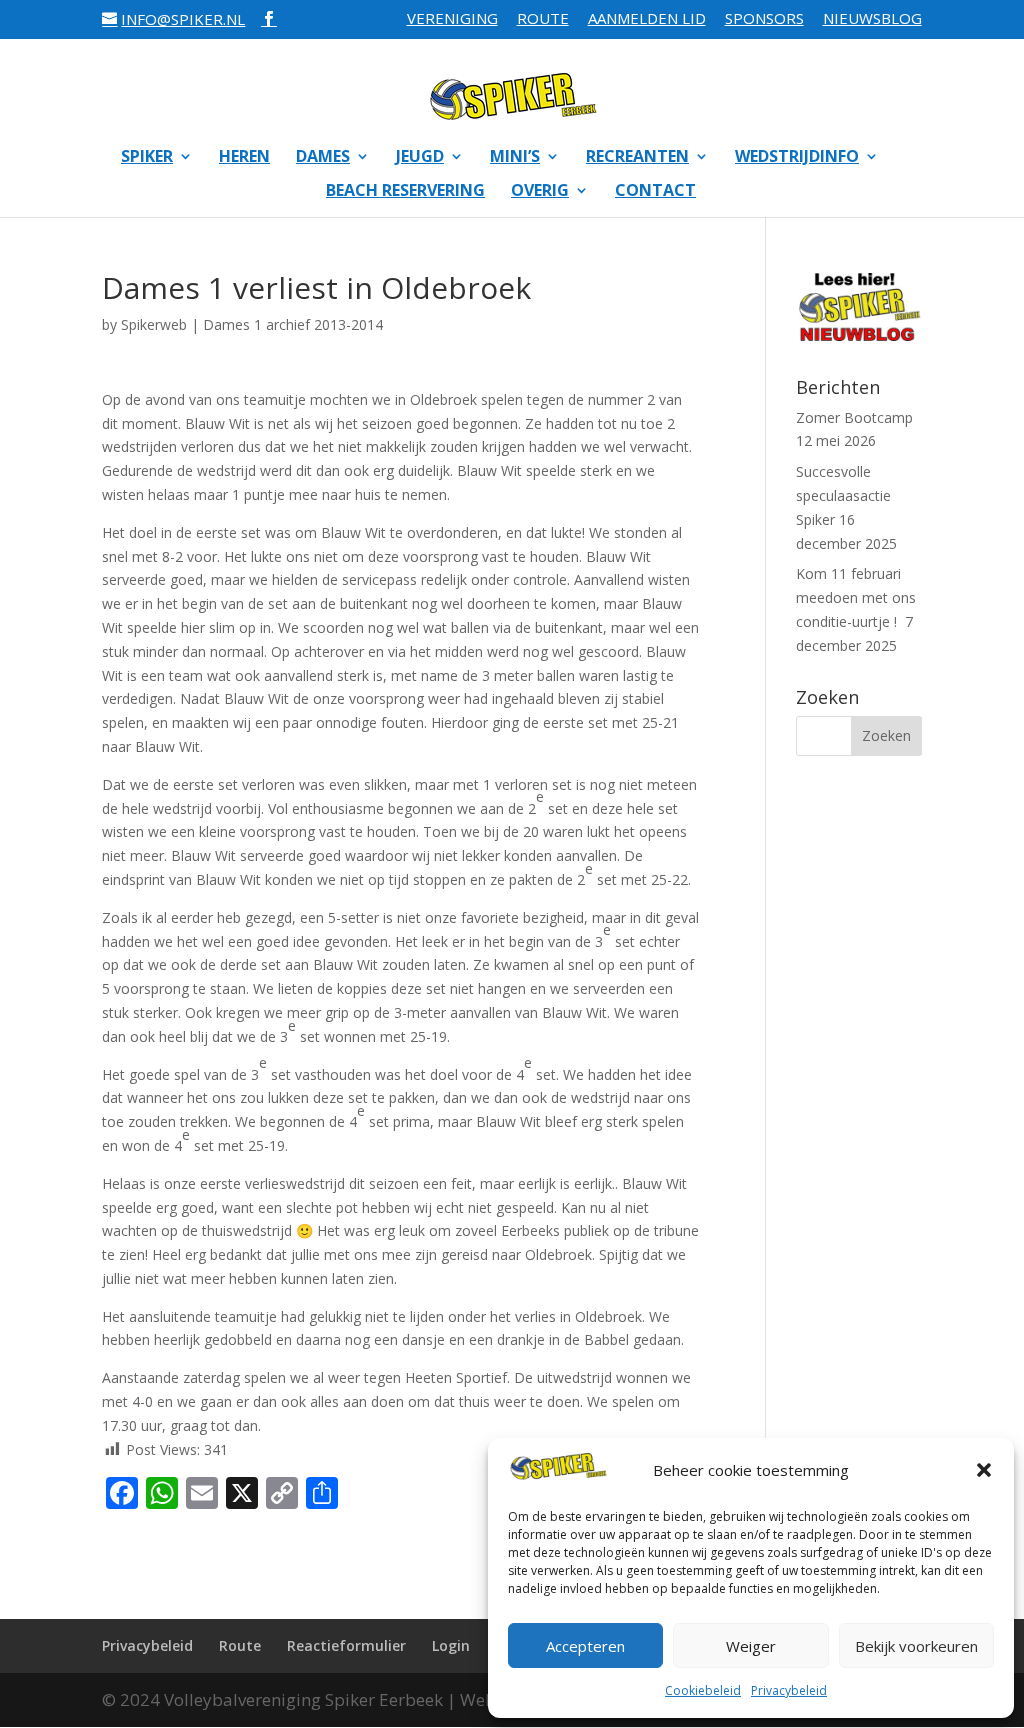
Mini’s (515, 158)
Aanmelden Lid (647, 19)
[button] (984, 1470)
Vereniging (452, 19)
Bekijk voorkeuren (916, 1646)
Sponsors (764, 19)
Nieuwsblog (872, 19)
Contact (655, 192)
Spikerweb (154, 324)
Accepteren (585, 1646)
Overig (540, 192)
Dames (323, 158)
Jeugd (420, 158)
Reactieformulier (346, 1645)
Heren (244, 158)
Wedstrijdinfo (797, 158)
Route (543, 19)
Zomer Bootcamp (854, 417)
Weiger (751, 1646)
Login (451, 1645)
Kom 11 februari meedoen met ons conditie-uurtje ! (856, 597)
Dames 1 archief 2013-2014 (293, 324)
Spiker (147, 158)
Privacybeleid (789, 1690)
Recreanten (637, 158)
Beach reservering (405, 192)
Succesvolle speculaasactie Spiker (843, 495)
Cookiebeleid (703, 1690)
